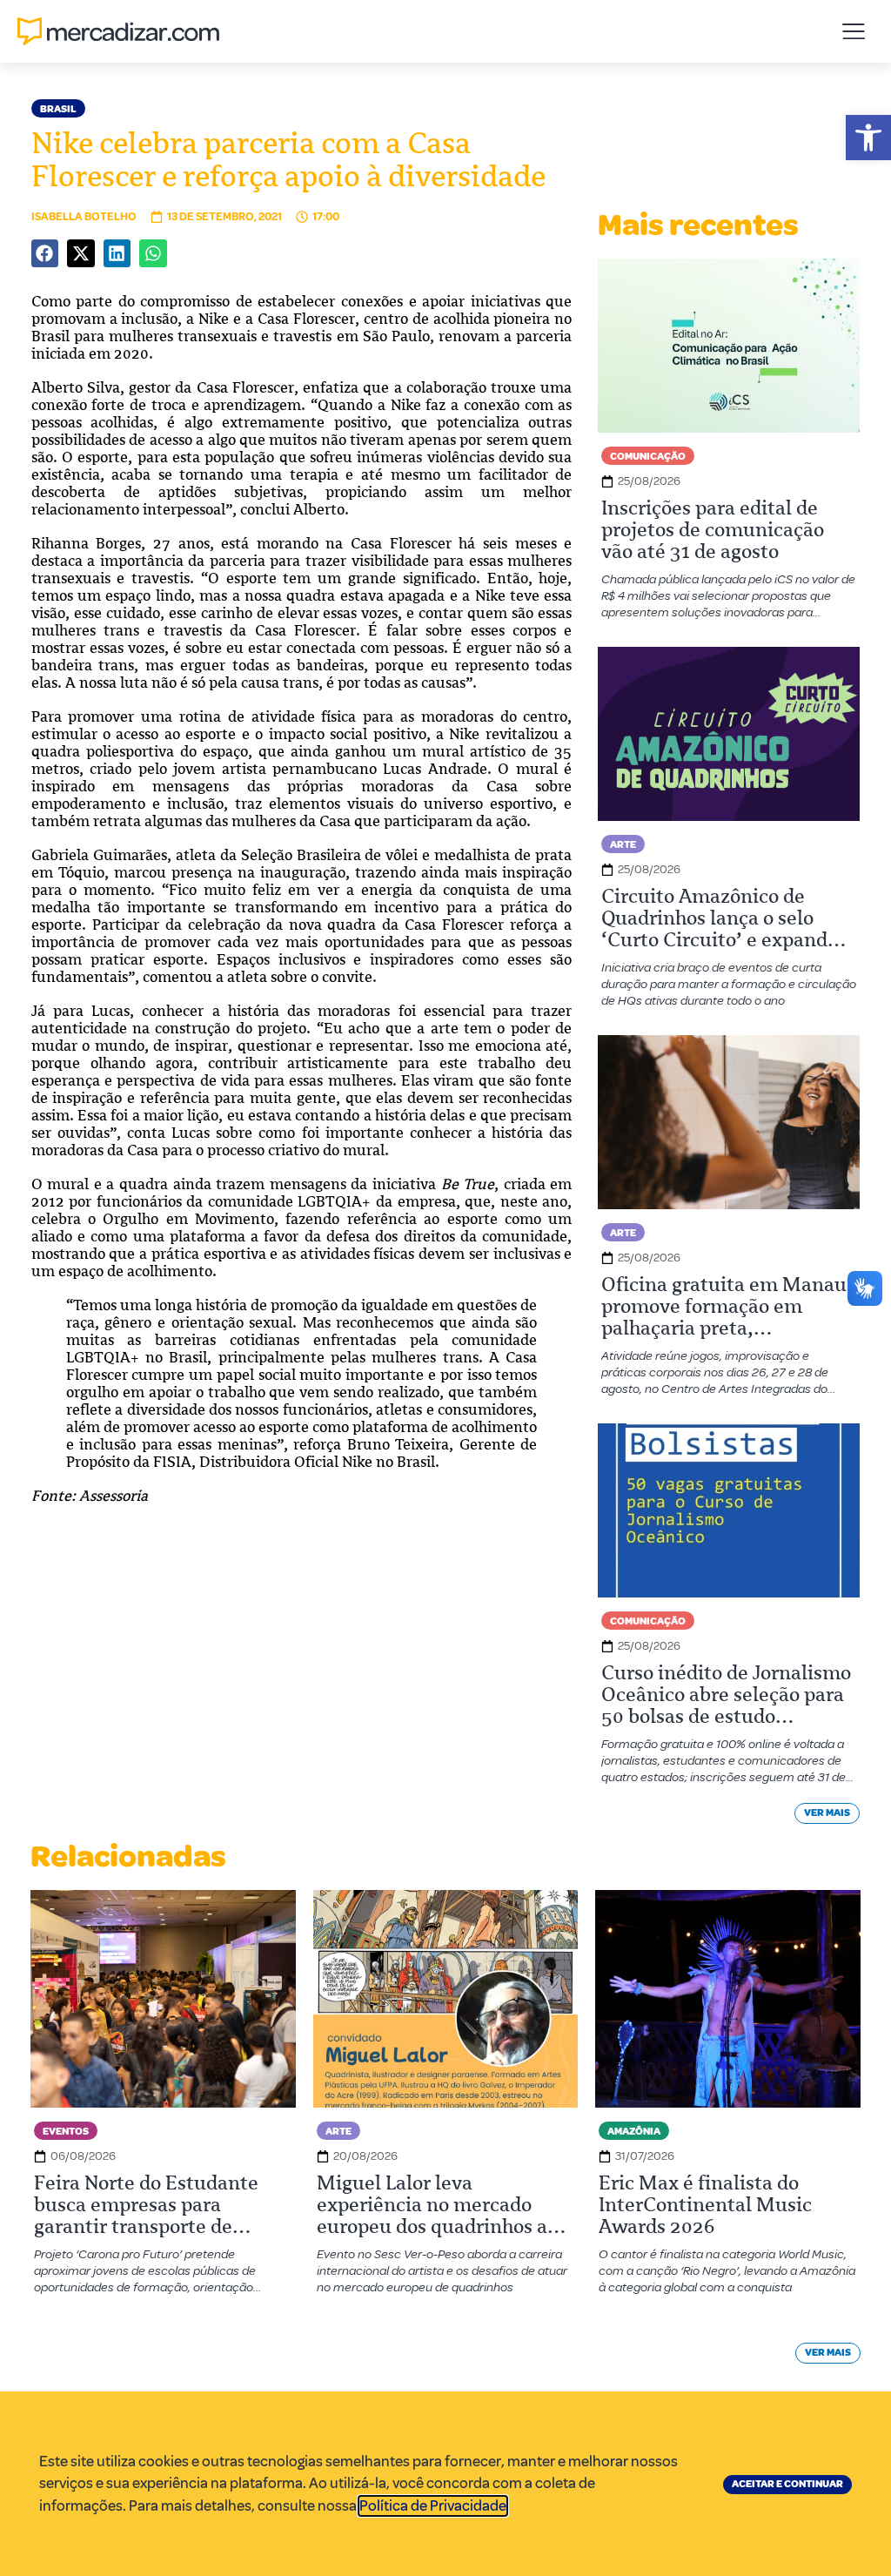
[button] (868, 138)
